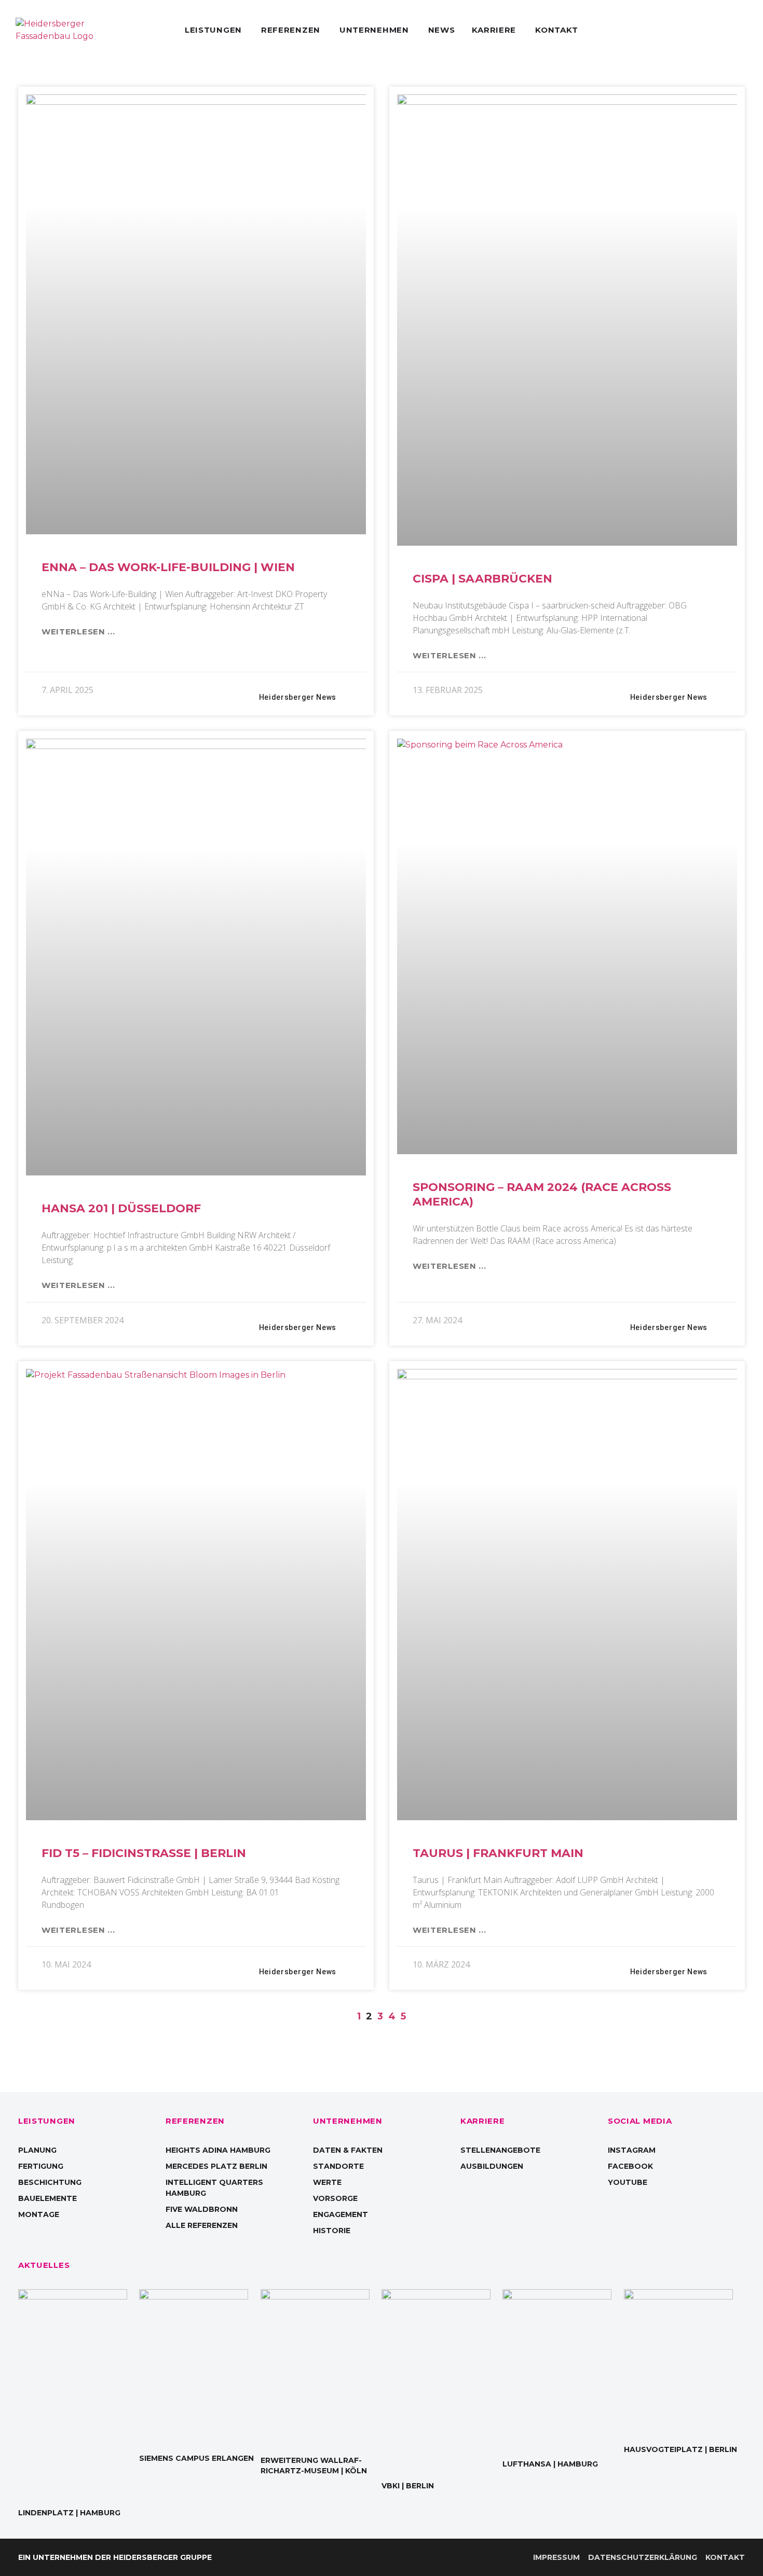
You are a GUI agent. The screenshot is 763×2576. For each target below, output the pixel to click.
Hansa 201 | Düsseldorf (121, 1208)
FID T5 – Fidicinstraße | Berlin (144, 1853)
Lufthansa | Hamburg (550, 2464)
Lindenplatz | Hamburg (69, 2513)
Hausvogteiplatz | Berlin (680, 2449)
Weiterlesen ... (78, 632)
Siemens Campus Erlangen (196, 2458)
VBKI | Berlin (408, 2486)
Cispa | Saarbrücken (482, 579)
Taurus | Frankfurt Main (498, 1853)
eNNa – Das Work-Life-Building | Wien (168, 567)
